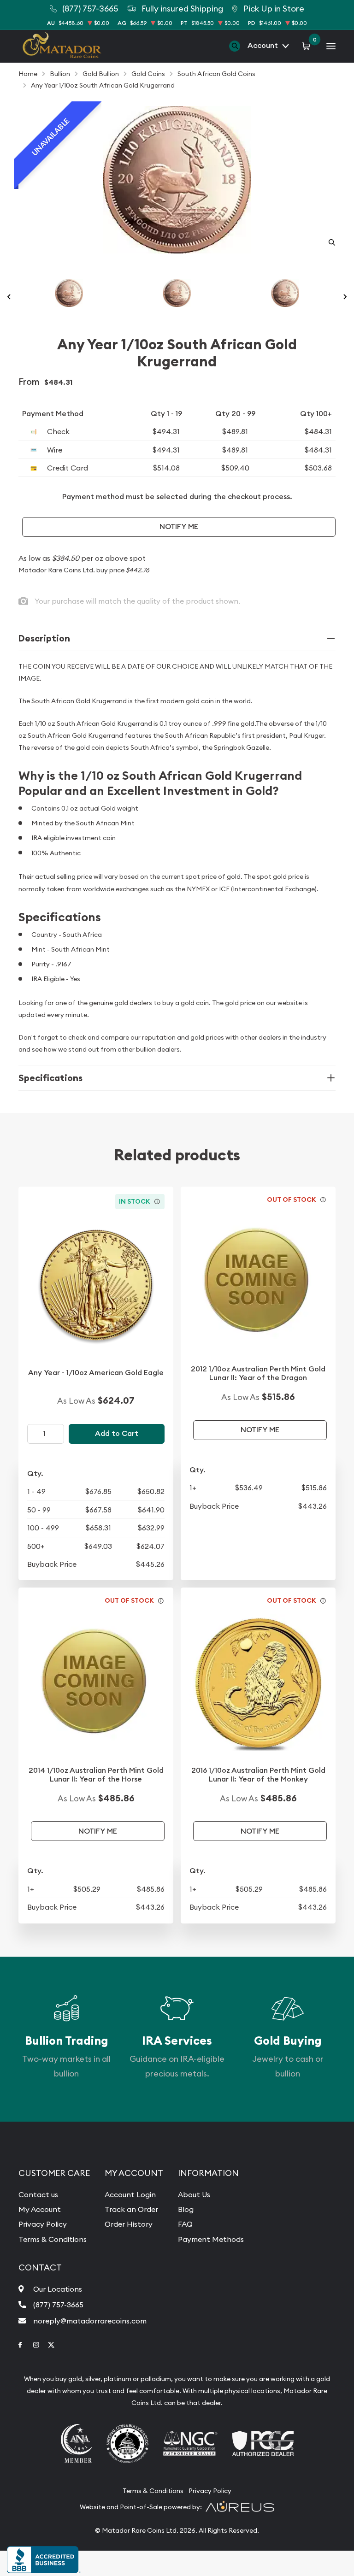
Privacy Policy (43, 2224)
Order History (129, 2224)
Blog (186, 2209)
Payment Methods (211, 2239)
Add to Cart (117, 1433)
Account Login (130, 2194)
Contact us (38, 2194)
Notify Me (179, 526)
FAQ (185, 2224)
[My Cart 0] (308, 46)
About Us (194, 2194)
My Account (40, 2209)
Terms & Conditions (53, 2239)
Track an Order (131, 2209)
